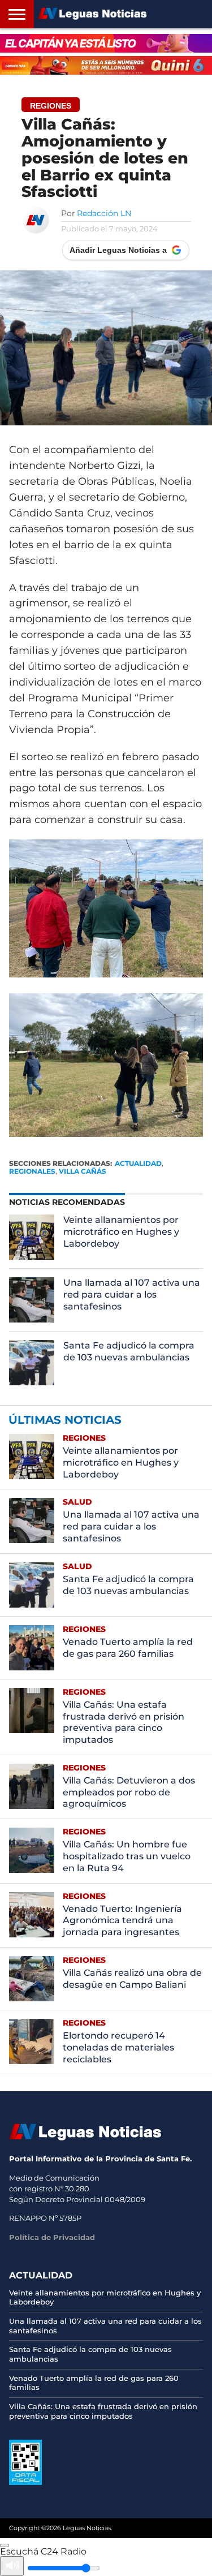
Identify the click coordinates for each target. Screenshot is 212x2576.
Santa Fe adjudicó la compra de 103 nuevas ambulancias (129, 1351)
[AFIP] (25, 2482)
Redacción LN (104, 213)
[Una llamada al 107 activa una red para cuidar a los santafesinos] (32, 1300)
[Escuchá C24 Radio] (5, 2545)
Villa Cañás (83, 1171)
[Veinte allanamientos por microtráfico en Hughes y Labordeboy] (32, 1237)
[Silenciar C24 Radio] (12, 2566)
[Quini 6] (106, 65)
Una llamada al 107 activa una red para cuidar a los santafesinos (132, 1295)
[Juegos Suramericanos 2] (106, 43)
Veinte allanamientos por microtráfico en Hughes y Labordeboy (121, 1232)
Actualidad (138, 1163)
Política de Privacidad (52, 2237)
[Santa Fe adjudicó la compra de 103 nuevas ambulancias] (32, 1363)
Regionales (32, 1171)
